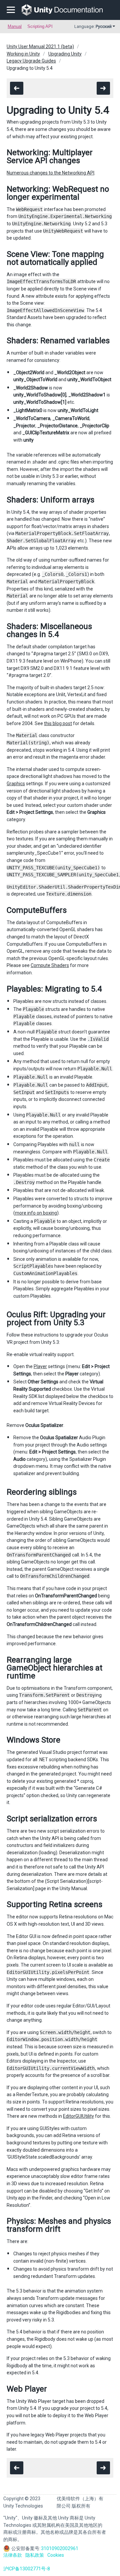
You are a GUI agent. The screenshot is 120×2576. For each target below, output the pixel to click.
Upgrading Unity (65, 54)
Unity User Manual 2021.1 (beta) (40, 47)
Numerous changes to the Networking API (50, 173)
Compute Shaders (50, 965)
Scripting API (40, 26)
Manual (15, 26)
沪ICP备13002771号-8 (27, 2569)
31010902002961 (60, 2548)
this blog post (58, 723)
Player (40, 1366)
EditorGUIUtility (78, 2116)
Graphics (16, 784)
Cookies (56, 2555)
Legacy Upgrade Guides (31, 61)
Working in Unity (23, 54)
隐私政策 (35, 2555)
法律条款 (13, 2555)
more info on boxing (36, 1213)
